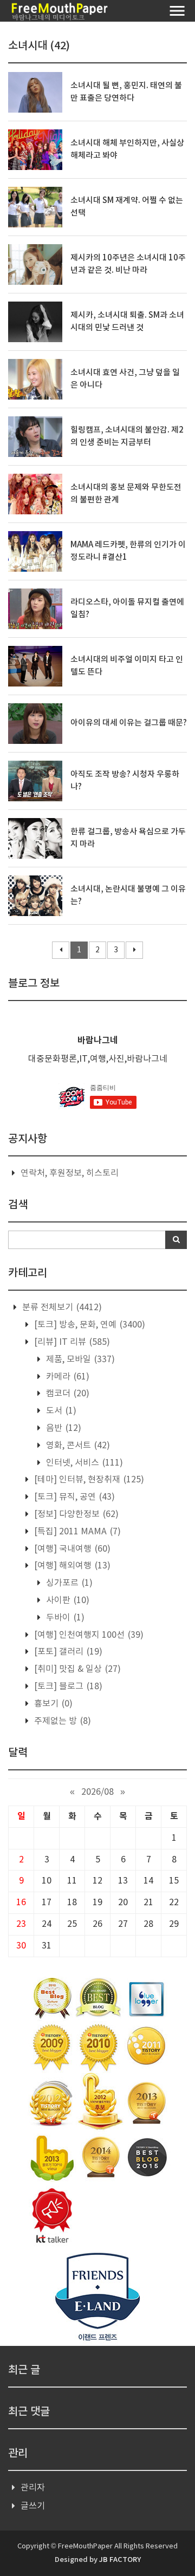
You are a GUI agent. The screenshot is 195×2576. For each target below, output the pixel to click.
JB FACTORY (120, 2560)
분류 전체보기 (61, 1307)
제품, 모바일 (79, 1359)
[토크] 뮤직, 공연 (73, 1497)
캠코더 (67, 1394)
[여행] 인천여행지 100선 (88, 1635)
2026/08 (97, 1792)
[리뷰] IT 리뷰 (71, 1342)
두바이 (64, 1618)
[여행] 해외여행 (71, 1566)
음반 (63, 1428)
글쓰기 (33, 2506)
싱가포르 (68, 1583)
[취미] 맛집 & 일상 (76, 1669)
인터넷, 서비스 (83, 1463)
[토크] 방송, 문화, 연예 (89, 1325)
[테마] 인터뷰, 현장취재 (88, 1480)
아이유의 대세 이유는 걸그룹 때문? (129, 723)
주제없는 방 (61, 1721)
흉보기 (52, 1704)
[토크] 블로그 (67, 1686)
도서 (60, 1411)
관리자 (33, 2488)
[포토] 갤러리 (67, 1652)
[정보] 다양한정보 (75, 1514)
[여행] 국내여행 (71, 1549)
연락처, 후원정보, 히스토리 (70, 1173)
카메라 (67, 1377)
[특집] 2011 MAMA (76, 1532)
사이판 (67, 1600)
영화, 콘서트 (77, 1446)
